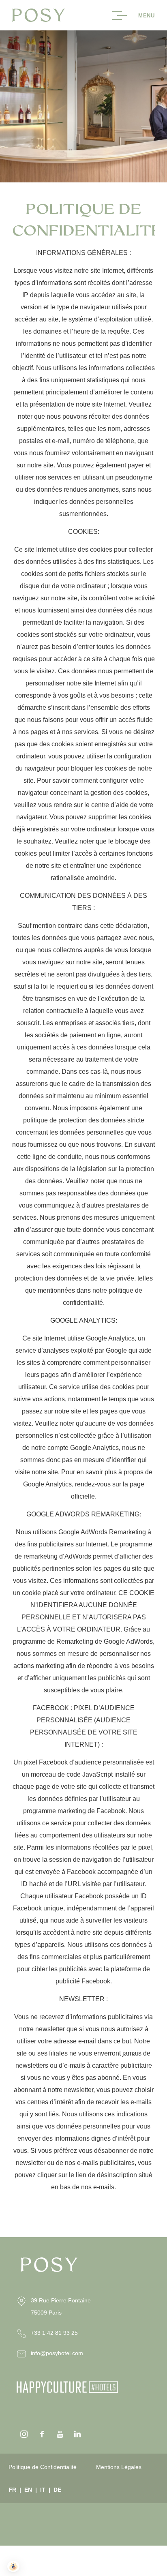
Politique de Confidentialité (43, 2467)
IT (43, 2490)
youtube (60, 2434)
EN (28, 2490)
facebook (42, 2434)
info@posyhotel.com (57, 2353)
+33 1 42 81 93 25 (54, 2333)
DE (57, 2490)
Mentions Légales (119, 2467)
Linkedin (77, 2434)
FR (12, 2490)
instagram (24, 2434)
